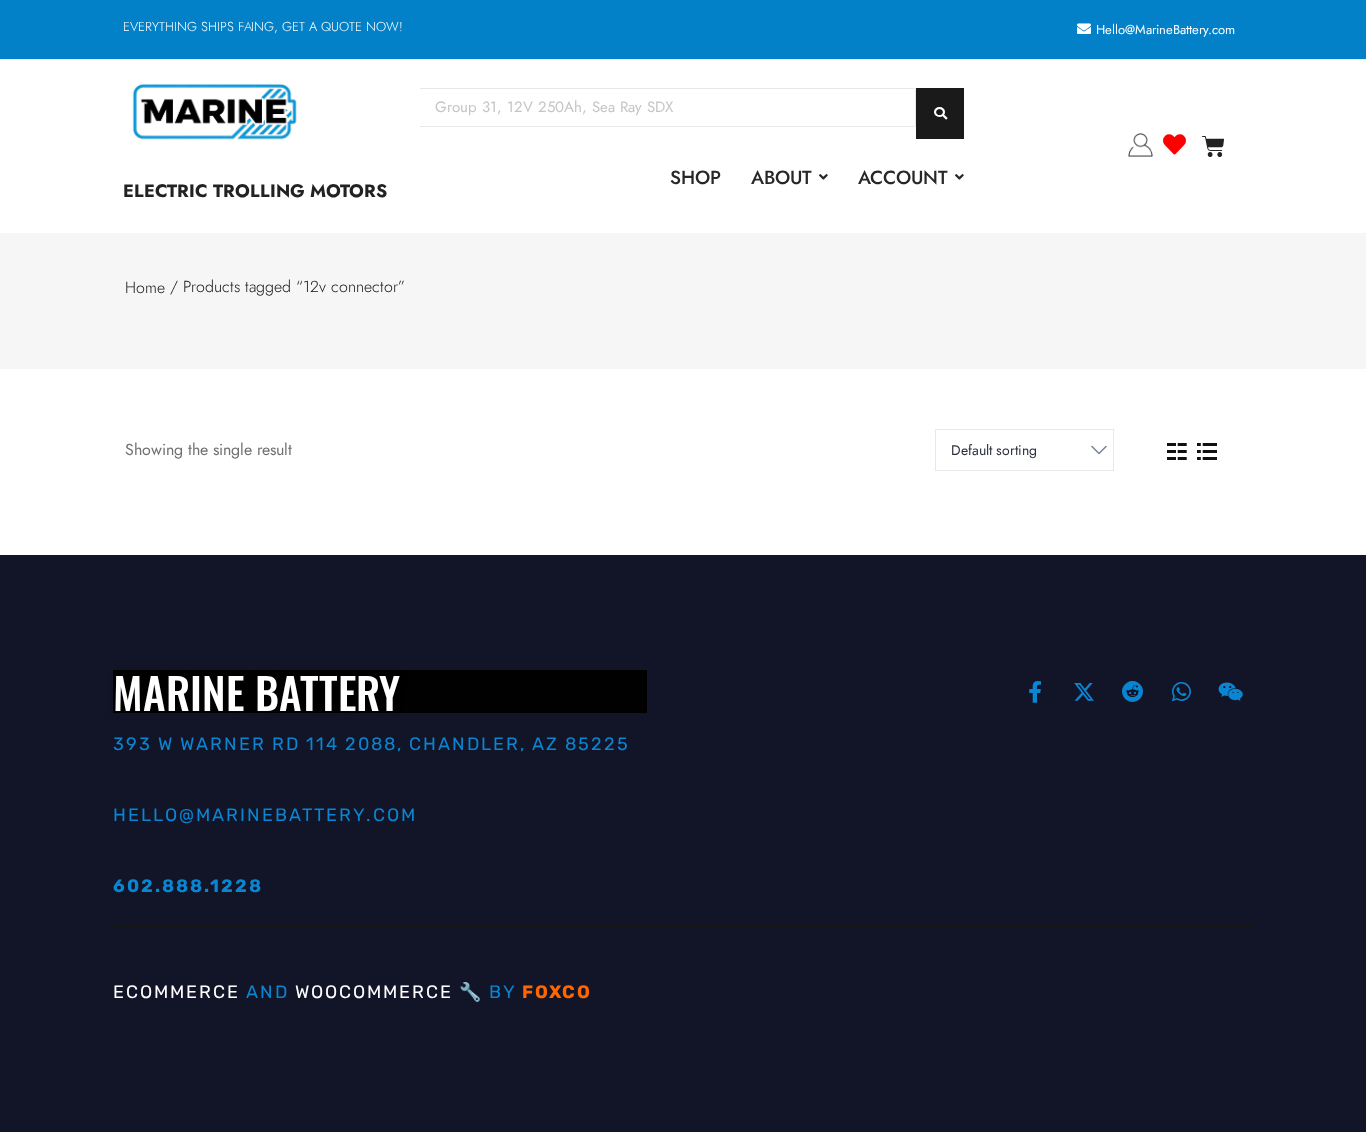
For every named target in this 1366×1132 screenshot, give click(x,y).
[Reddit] (1133, 692)
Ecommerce (176, 992)
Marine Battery (256, 691)
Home (145, 287)
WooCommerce (374, 992)
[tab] (1177, 450)
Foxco (557, 992)
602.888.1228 (188, 886)
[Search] (940, 113)
